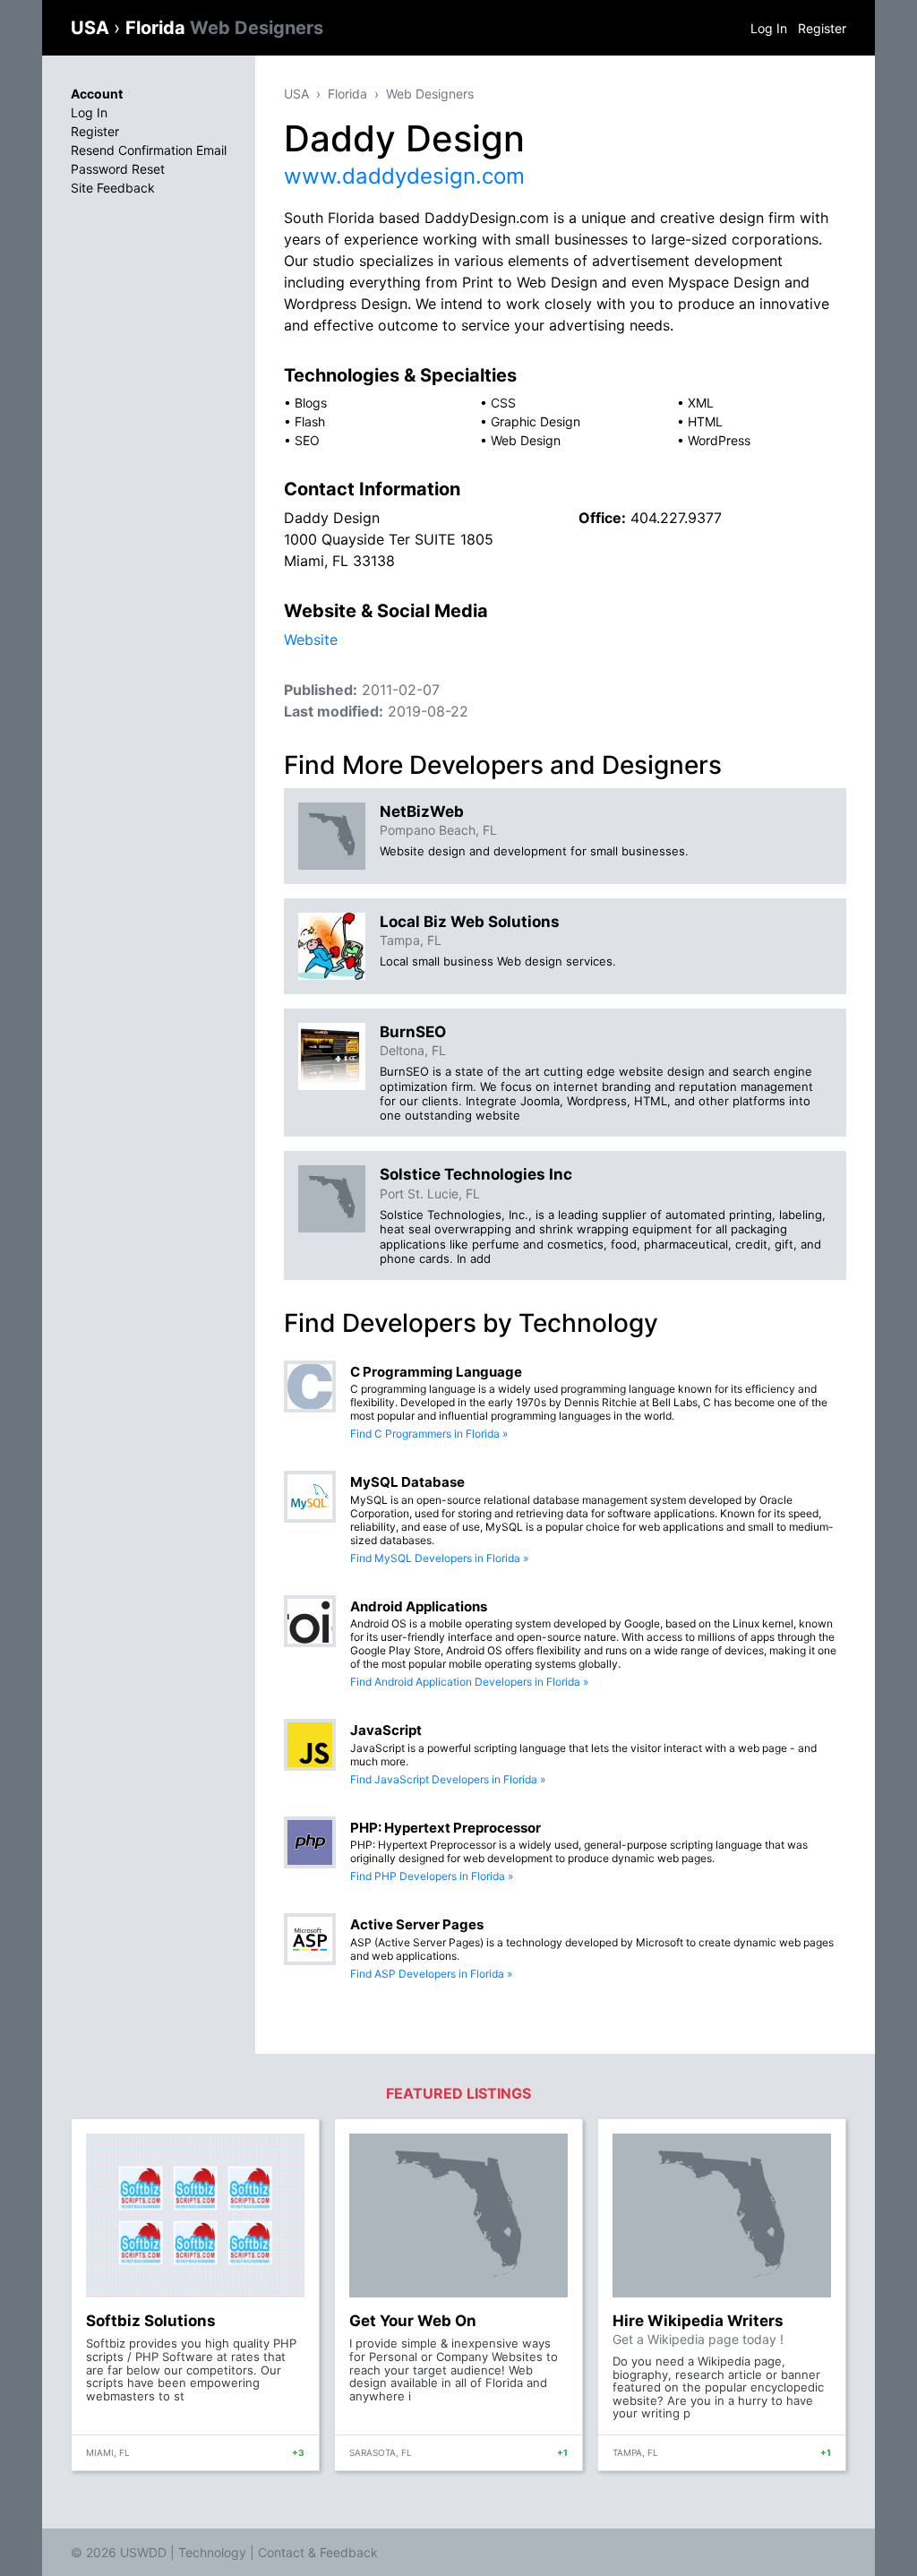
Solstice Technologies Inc (476, 1174)
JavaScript (386, 1730)
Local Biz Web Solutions (470, 922)
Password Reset (118, 169)
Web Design (526, 440)
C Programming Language (436, 1372)
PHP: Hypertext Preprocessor (446, 1828)
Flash (310, 421)
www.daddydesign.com (404, 176)
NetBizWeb (422, 811)
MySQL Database (407, 1482)
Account (97, 94)
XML (701, 403)
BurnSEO (413, 1032)
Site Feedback (113, 188)
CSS (503, 403)
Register (822, 28)
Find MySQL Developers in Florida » (439, 1558)
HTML (705, 421)
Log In (769, 28)
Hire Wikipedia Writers (698, 2321)
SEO (307, 440)
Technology (212, 2552)
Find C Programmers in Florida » (429, 1434)
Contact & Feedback (318, 2552)
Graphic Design (536, 421)
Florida (224, 28)
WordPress (719, 440)
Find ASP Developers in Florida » (431, 1974)
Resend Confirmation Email (149, 150)
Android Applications (419, 1606)
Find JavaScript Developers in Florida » (448, 1779)
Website (311, 640)
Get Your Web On (413, 2321)
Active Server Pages (417, 1924)
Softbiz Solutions (151, 2321)
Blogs (311, 403)
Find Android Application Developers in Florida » (469, 1682)
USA (92, 28)
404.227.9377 (676, 518)
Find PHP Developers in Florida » (432, 1876)
